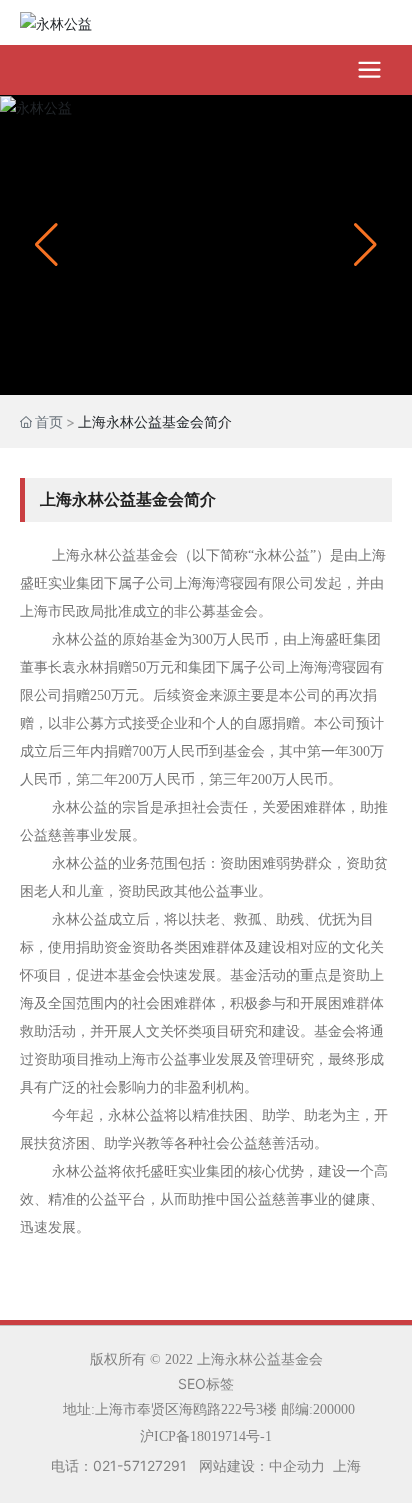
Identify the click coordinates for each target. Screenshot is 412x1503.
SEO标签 (206, 1383)
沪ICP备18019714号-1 (206, 1436)
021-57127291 (140, 1465)
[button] (365, 245)
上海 (347, 1465)
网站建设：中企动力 (262, 1465)
